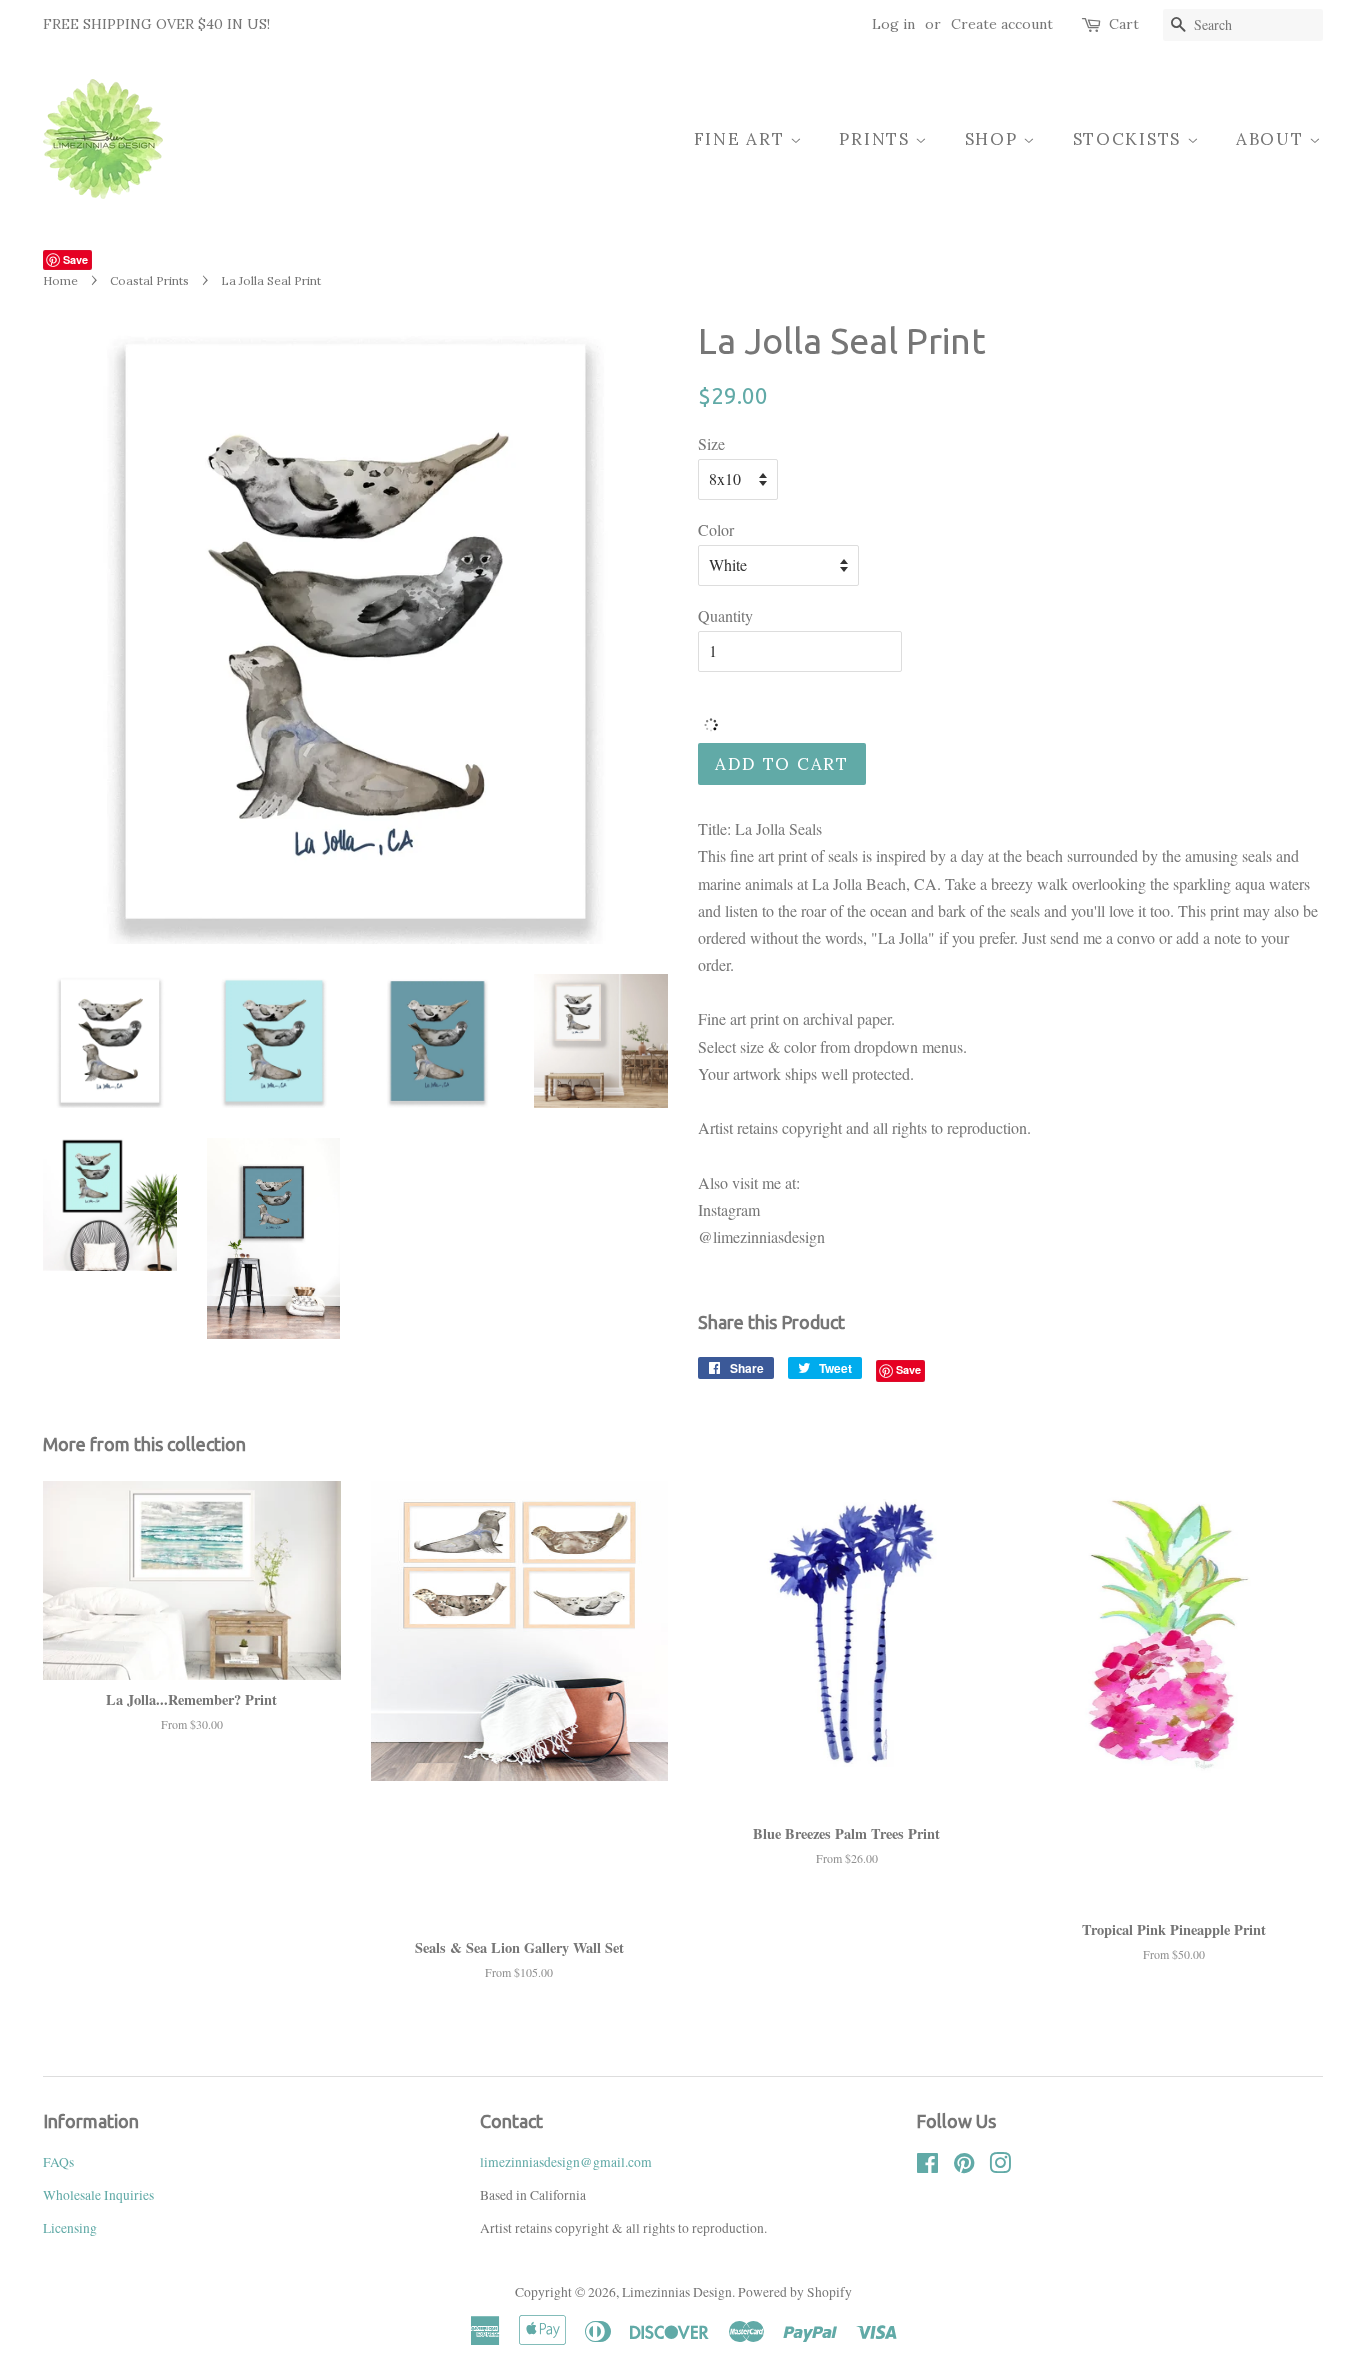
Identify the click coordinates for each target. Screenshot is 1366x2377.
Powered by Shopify (795, 2292)
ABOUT (1272, 139)
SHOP (994, 139)
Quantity (725, 615)
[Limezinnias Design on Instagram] (1000, 2167)
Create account (1002, 24)
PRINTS (877, 139)
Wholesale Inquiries (98, 2195)
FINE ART (742, 139)
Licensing (70, 2228)
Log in (893, 24)
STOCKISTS (1130, 139)
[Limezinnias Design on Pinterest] (964, 2167)
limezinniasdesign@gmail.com (566, 2162)
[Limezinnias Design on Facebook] (927, 2167)
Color (716, 529)
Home (60, 280)
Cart (1124, 24)
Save (75, 259)
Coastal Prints (149, 280)
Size (711, 443)
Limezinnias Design (677, 2292)
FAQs (58, 2162)
